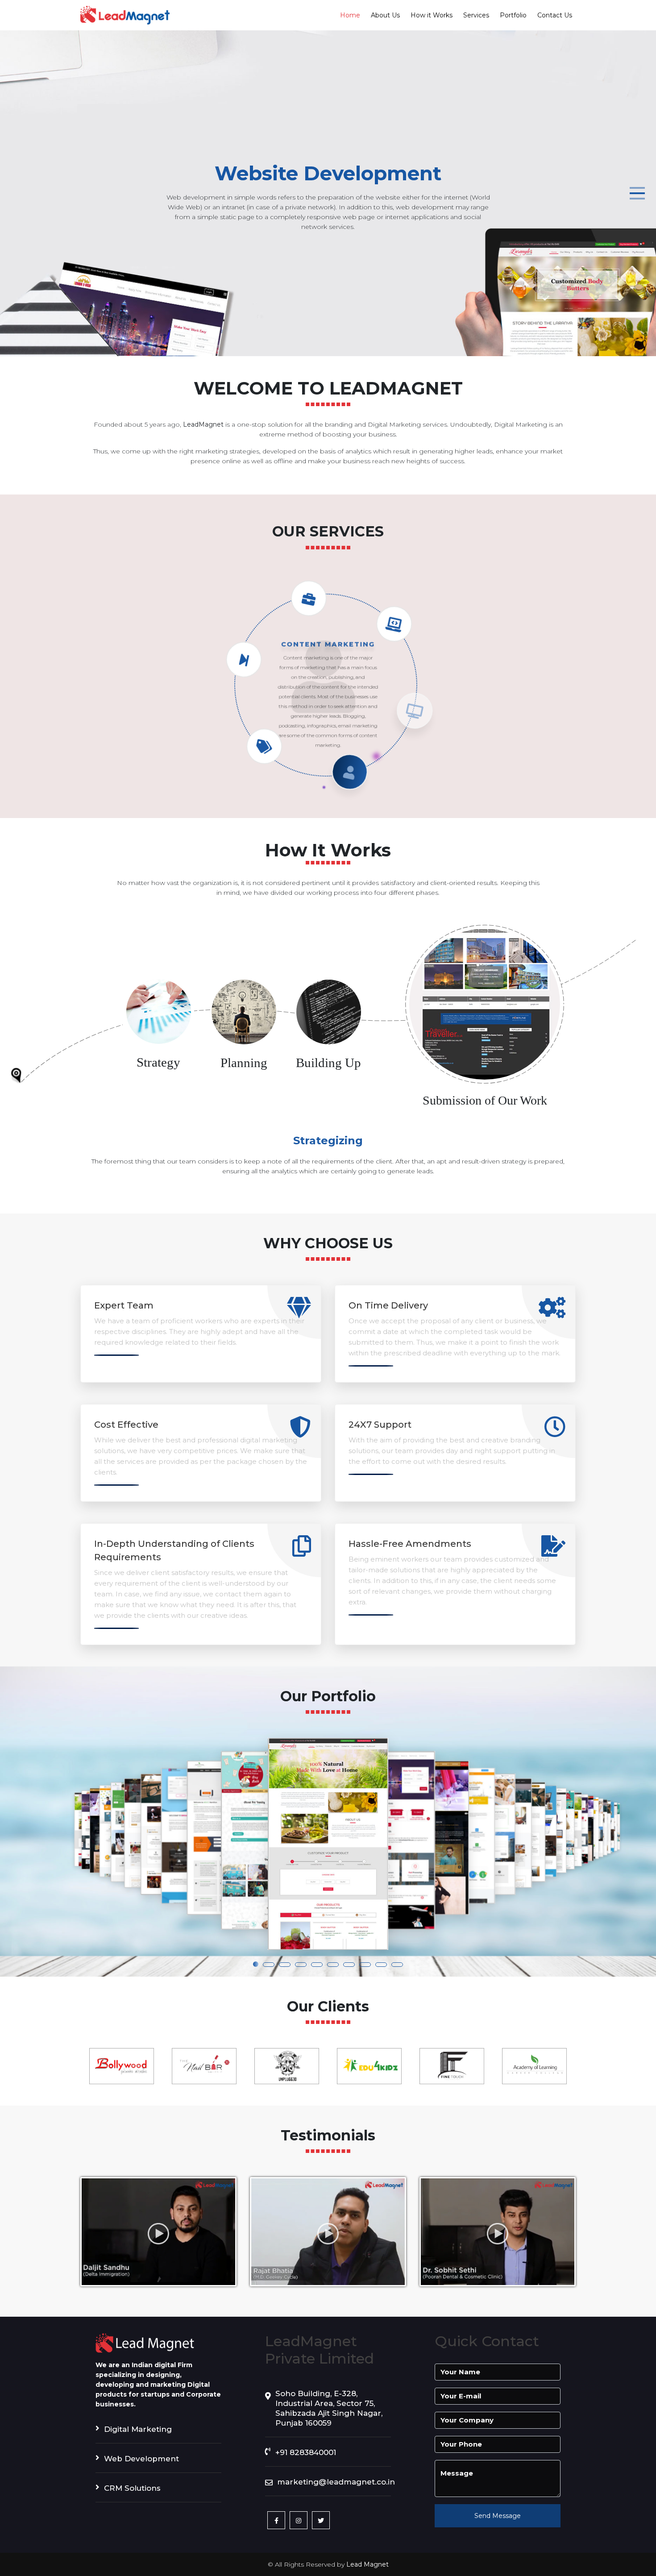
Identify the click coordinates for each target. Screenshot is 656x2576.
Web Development (141, 2459)
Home (350, 15)
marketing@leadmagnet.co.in (334, 2482)
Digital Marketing (138, 2429)
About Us (385, 15)
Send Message (498, 2516)
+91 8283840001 (306, 2452)
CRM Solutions (132, 2488)
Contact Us (555, 15)
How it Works (432, 15)
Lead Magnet (367, 2564)
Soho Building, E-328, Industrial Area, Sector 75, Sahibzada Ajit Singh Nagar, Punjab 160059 (329, 2408)
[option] (122, 2066)
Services (476, 15)
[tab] (158, 1034)
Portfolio (513, 15)
